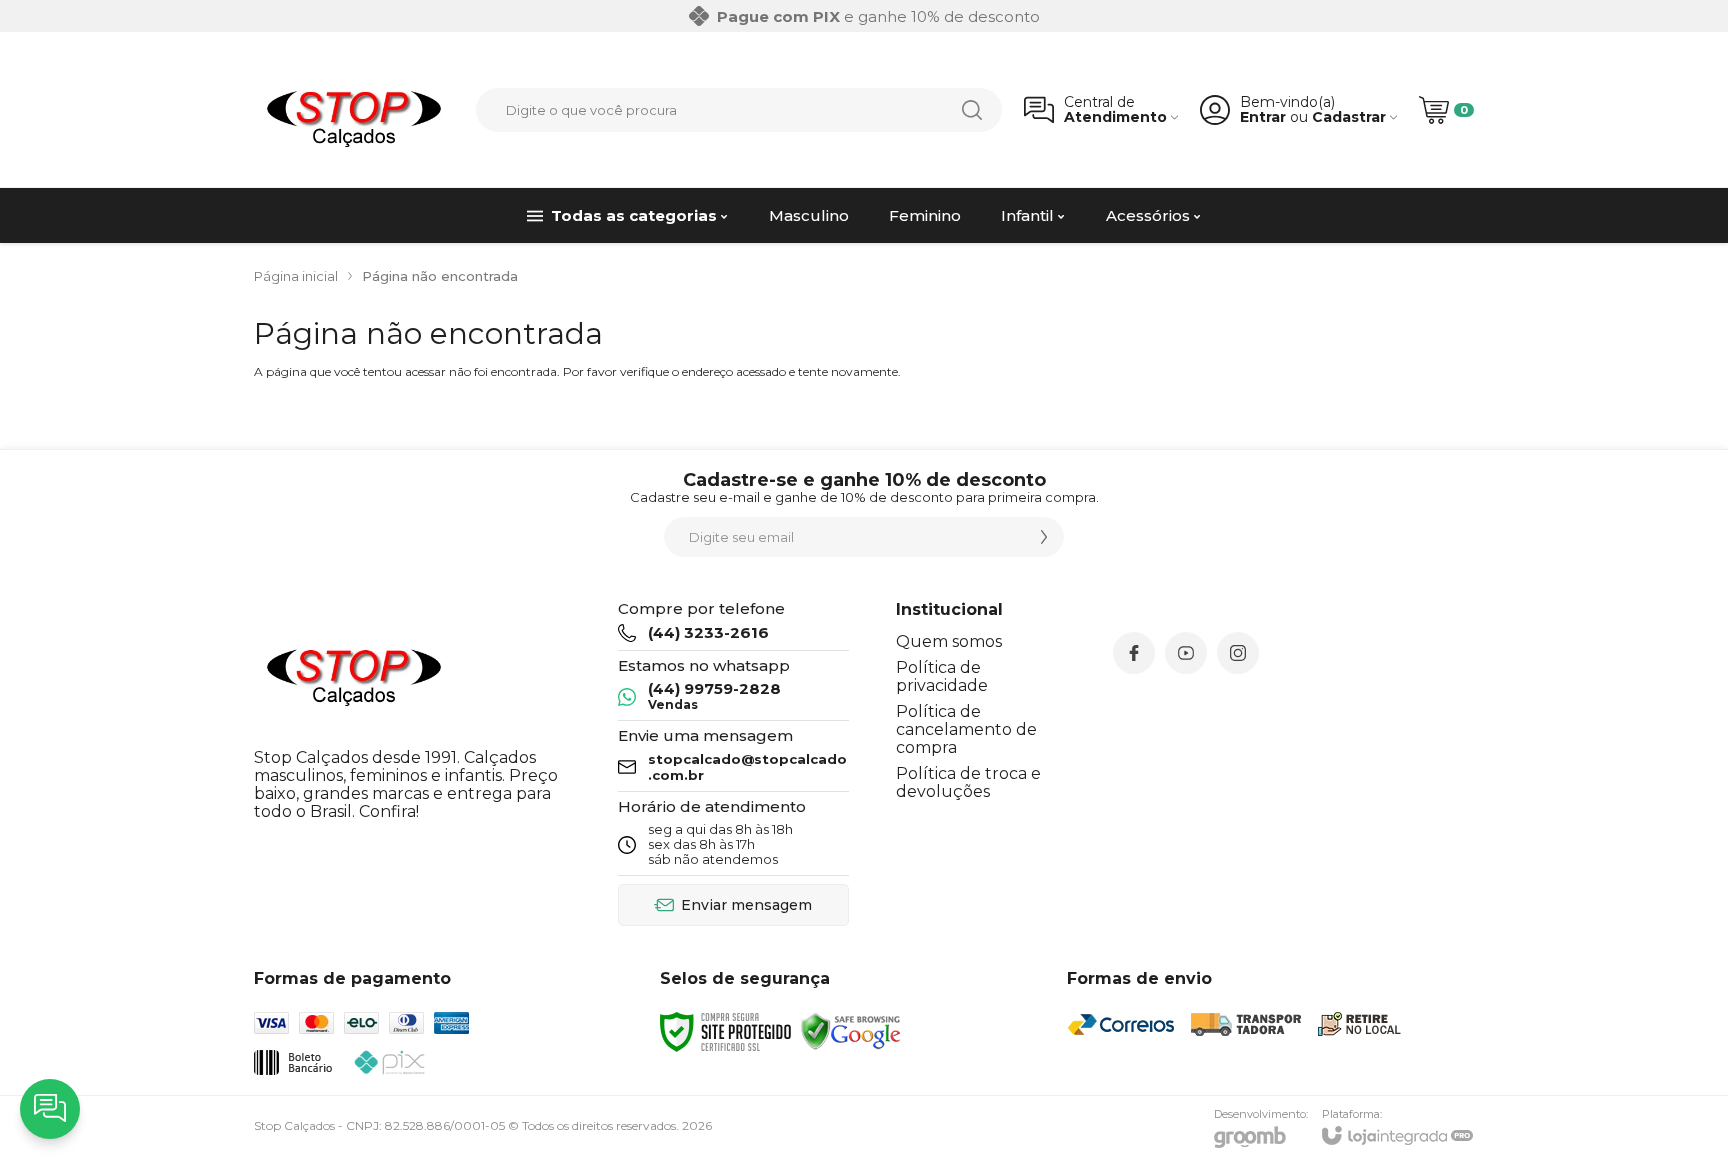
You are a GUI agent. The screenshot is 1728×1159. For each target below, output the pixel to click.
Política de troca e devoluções (968, 782)
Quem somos (949, 641)
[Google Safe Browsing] (851, 1031)
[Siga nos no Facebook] (1134, 653)
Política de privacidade (942, 676)
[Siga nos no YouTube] (1186, 653)
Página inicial (296, 276)
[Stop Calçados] (354, 109)
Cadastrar (1349, 117)
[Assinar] (1044, 537)
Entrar (1263, 117)
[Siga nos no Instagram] (1238, 653)
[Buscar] (972, 110)
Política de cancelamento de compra (966, 729)
